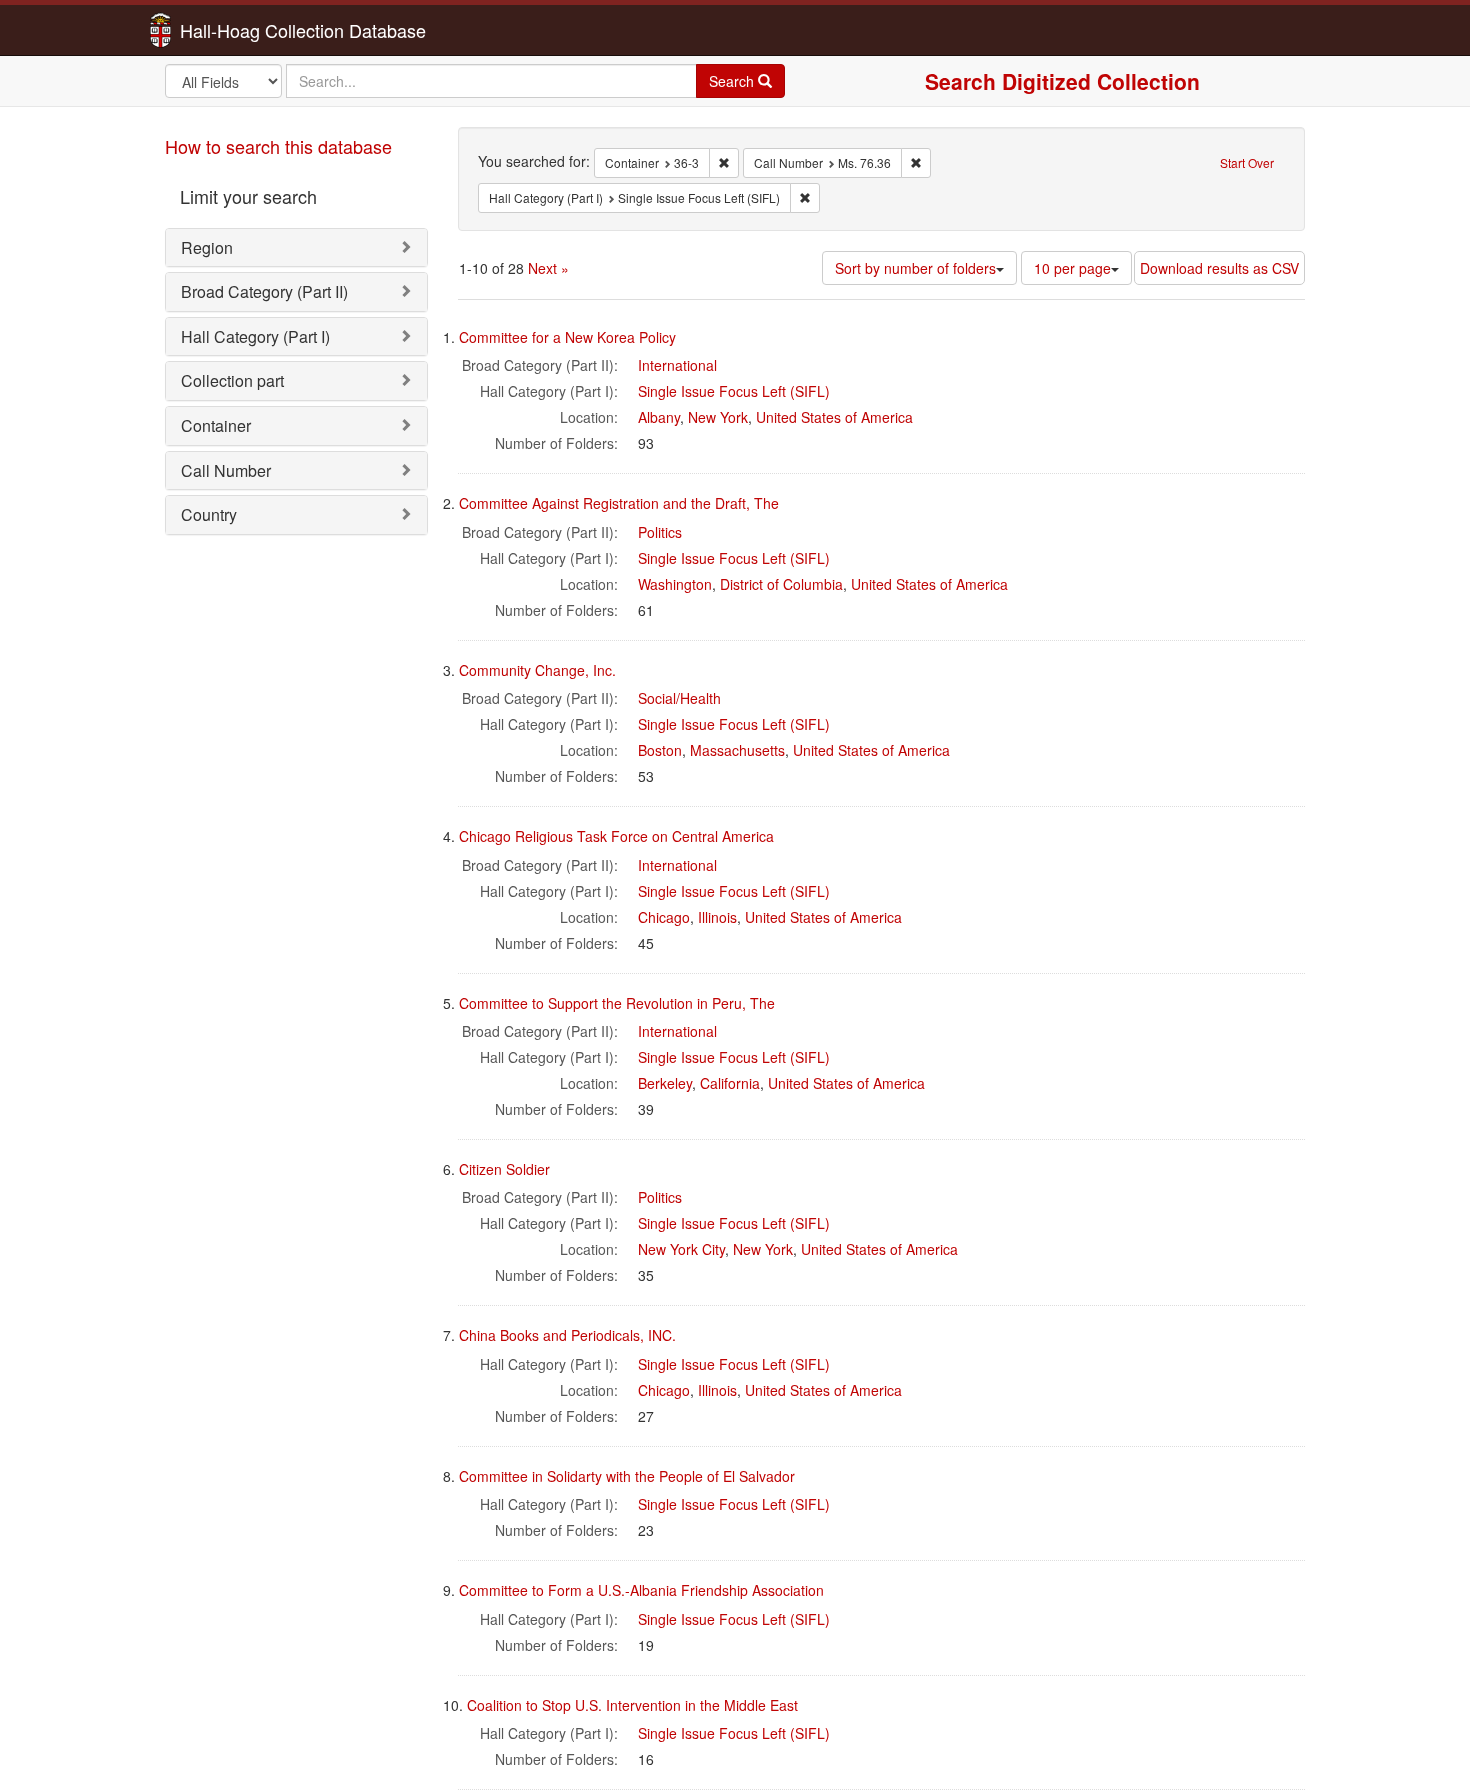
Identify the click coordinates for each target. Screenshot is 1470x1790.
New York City (681, 1249)
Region (207, 247)
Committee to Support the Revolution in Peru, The (617, 1003)
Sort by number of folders (915, 268)
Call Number (226, 470)
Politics (660, 532)
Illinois (717, 917)
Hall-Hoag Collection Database (240, 30)
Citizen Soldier (504, 1169)
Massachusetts (737, 750)
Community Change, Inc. (537, 670)
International (677, 365)
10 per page (1072, 268)
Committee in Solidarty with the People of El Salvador (627, 1476)
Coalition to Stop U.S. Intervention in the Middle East (632, 1705)
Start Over (1247, 162)
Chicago (664, 917)
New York (718, 417)
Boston (660, 750)
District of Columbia (781, 584)
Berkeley (665, 1083)
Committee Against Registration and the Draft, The (619, 503)
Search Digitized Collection (1062, 81)
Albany (659, 417)
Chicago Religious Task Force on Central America (616, 836)
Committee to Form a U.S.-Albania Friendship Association (641, 1590)
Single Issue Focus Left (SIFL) (734, 391)
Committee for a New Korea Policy (567, 337)
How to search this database (278, 146)
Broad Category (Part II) (264, 291)
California (730, 1083)
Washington (675, 584)
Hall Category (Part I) (255, 336)
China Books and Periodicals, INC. (567, 1335)
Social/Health (679, 698)
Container (216, 425)
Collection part (232, 380)
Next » (548, 268)
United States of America (834, 417)
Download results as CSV (1219, 268)
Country (209, 514)
